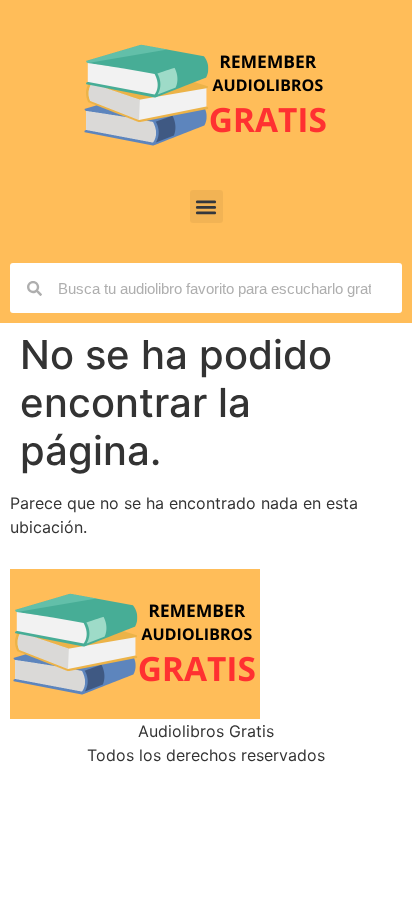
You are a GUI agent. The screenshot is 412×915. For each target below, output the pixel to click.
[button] (206, 206)
